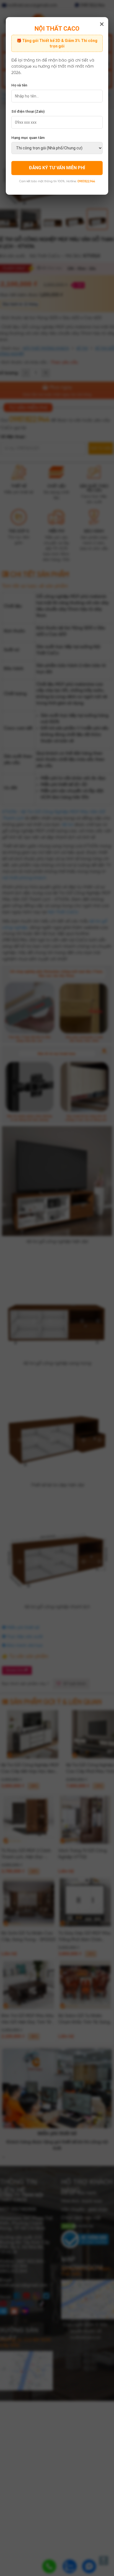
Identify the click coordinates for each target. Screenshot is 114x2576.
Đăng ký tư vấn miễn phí (57, 168)
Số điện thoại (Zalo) (28, 111)
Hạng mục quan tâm (28, 138)
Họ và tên (19, 85)
